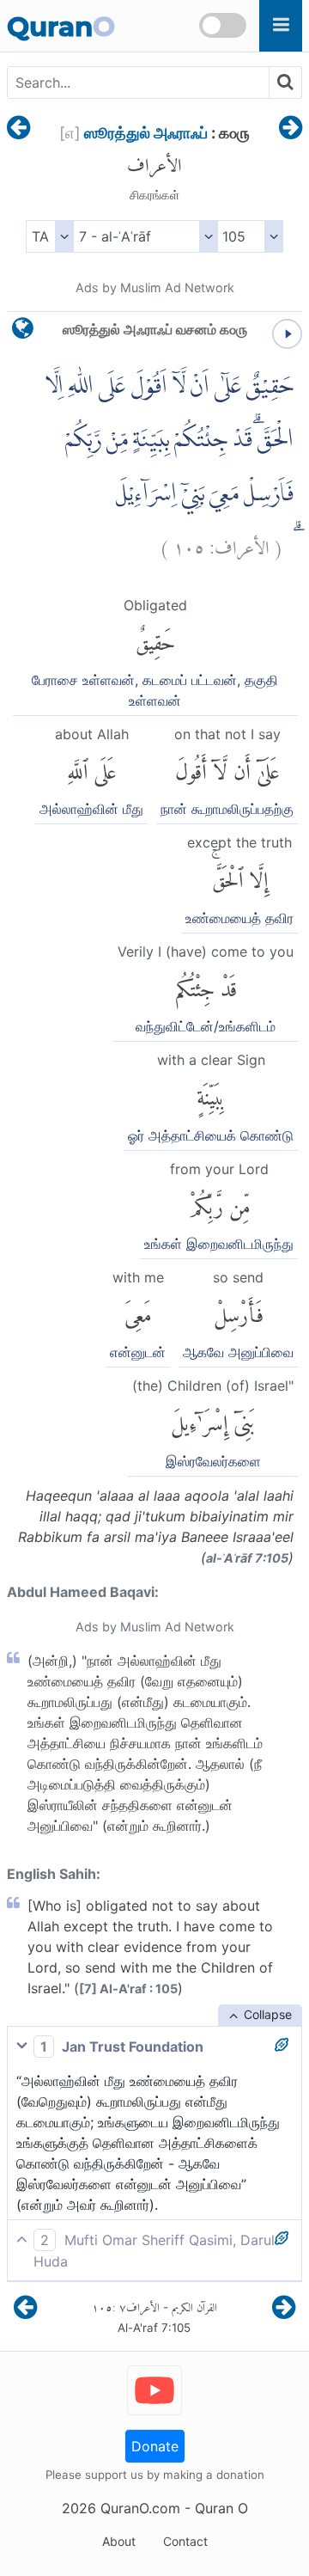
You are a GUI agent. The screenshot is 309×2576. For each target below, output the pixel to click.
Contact (185, 2541)
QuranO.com (140, 2508)
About (119, 2541)
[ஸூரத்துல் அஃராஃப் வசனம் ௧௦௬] (291, 129)
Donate (155, 2446)
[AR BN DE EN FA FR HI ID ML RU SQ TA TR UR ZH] (49, 236)
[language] (23, 332)
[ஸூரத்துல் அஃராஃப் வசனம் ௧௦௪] (18, 129)
